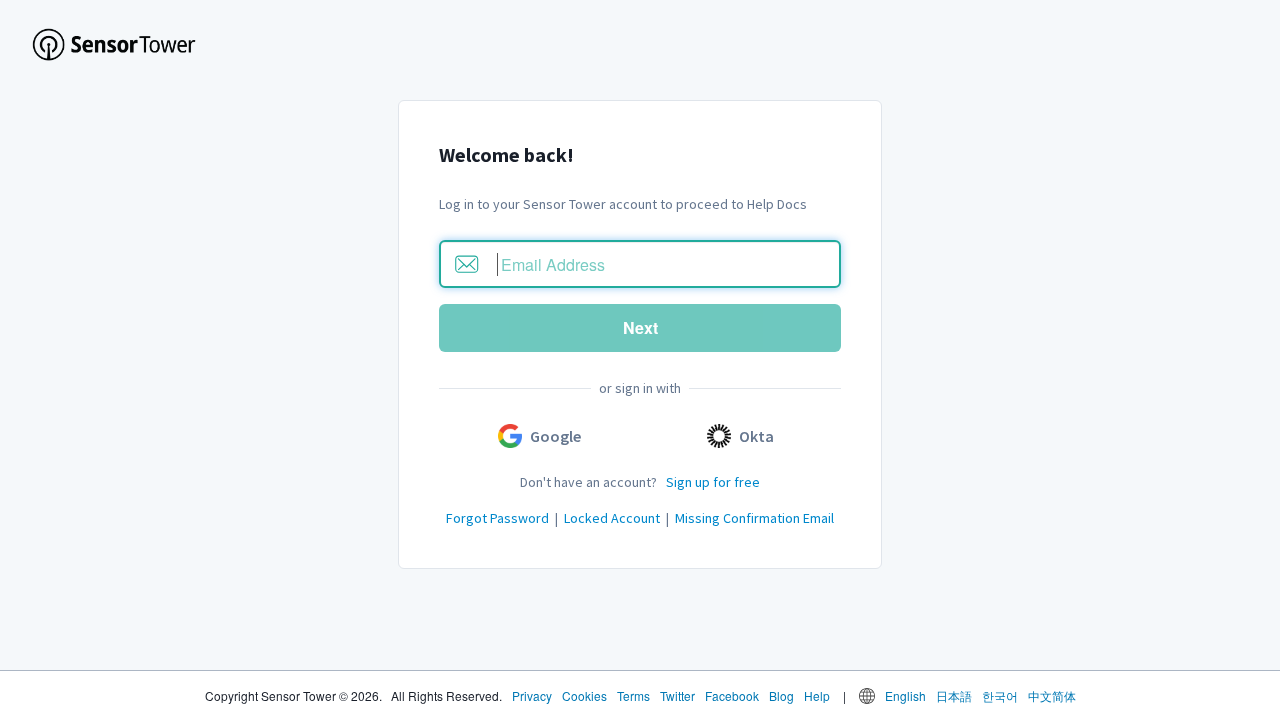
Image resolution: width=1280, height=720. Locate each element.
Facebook (732, 695)
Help (817, 695)
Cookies (584, 695)
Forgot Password (497, 518)
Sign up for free (713, 482)
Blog (781, 695)
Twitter (677, 695)
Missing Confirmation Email (754, 518)
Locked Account (612, 518)
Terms (633, 695)
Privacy (532, 695)
